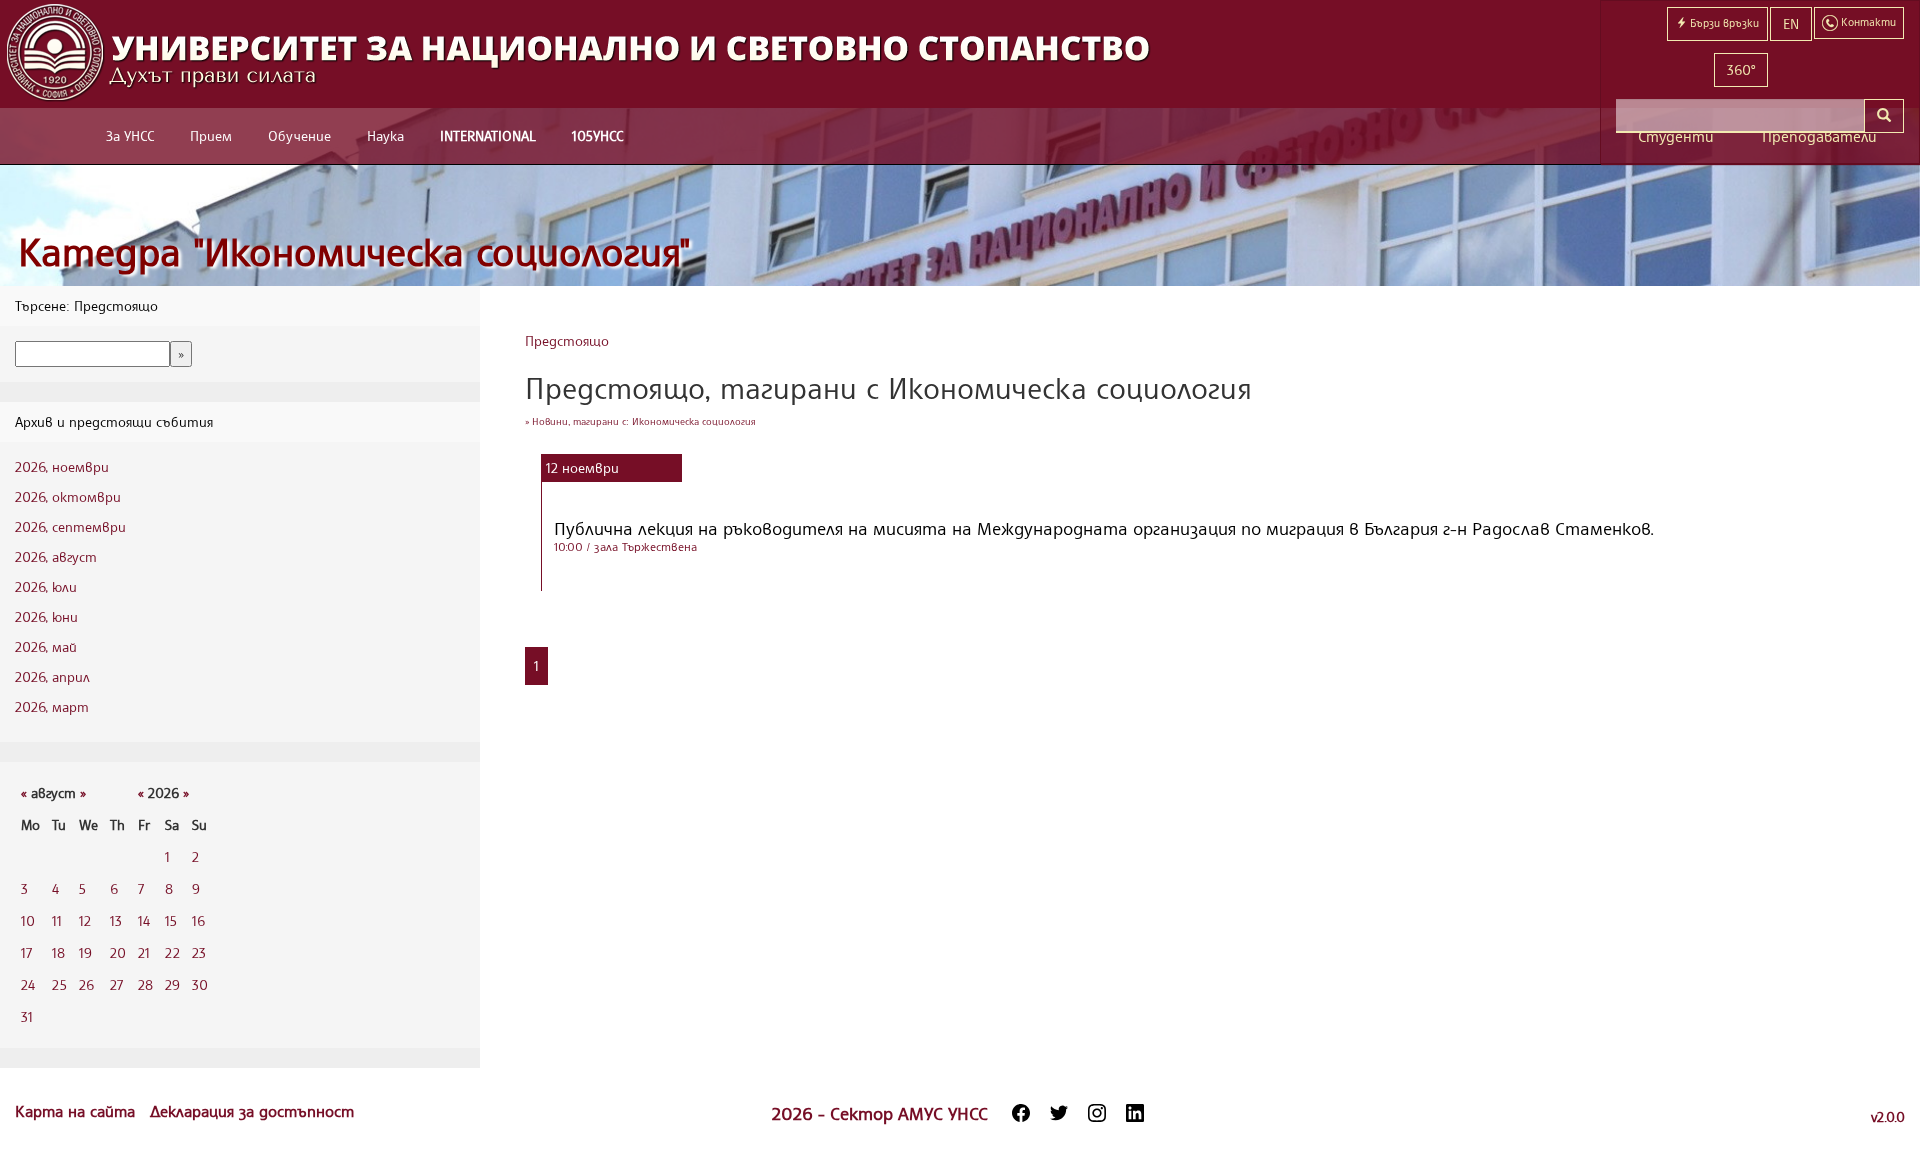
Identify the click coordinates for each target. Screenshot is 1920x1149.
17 (26, 952)
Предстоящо (567, 340)
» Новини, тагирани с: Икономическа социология (640, 421)
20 (118, 952)
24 (28, 984)
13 (116, 920)
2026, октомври (68, 496)
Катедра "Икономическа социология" (354, 251)
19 (85, 952)
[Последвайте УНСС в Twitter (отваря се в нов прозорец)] (1059, 1113)
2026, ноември (62, 466)
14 (144, 920)
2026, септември (70, 526)
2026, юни (46, 616)
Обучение (299, 135)
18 (58, 952)
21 (144, 952)
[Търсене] (1884, 116)
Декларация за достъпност (252, 1111)
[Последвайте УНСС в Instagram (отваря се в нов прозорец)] (1097, 1113)
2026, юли (46, 586)
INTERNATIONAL (488, 135)
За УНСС (130, 135)
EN (1791, 23)
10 (28, 920)
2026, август (56, 556)
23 (199, 952)
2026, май (46, 646)
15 (171, 920)
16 (198, 920)
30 (200, 984)
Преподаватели (1819, 136)
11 (57, 920)
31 (27, 1016)
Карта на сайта (77, 1111)
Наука (385, 135)
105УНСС (597, 135)
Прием (211, 135)
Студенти (1676, 136)
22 (172, 952)
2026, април (52, 676)
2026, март (52, 706)
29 (172, 984)
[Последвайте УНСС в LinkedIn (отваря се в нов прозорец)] (1135, 1113)
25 (59, 984)
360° (1741, 69)
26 (86, 984)
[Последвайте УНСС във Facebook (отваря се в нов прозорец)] (1021, 1113)
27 (116, 984)
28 (145, 984)
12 (85, 920)
